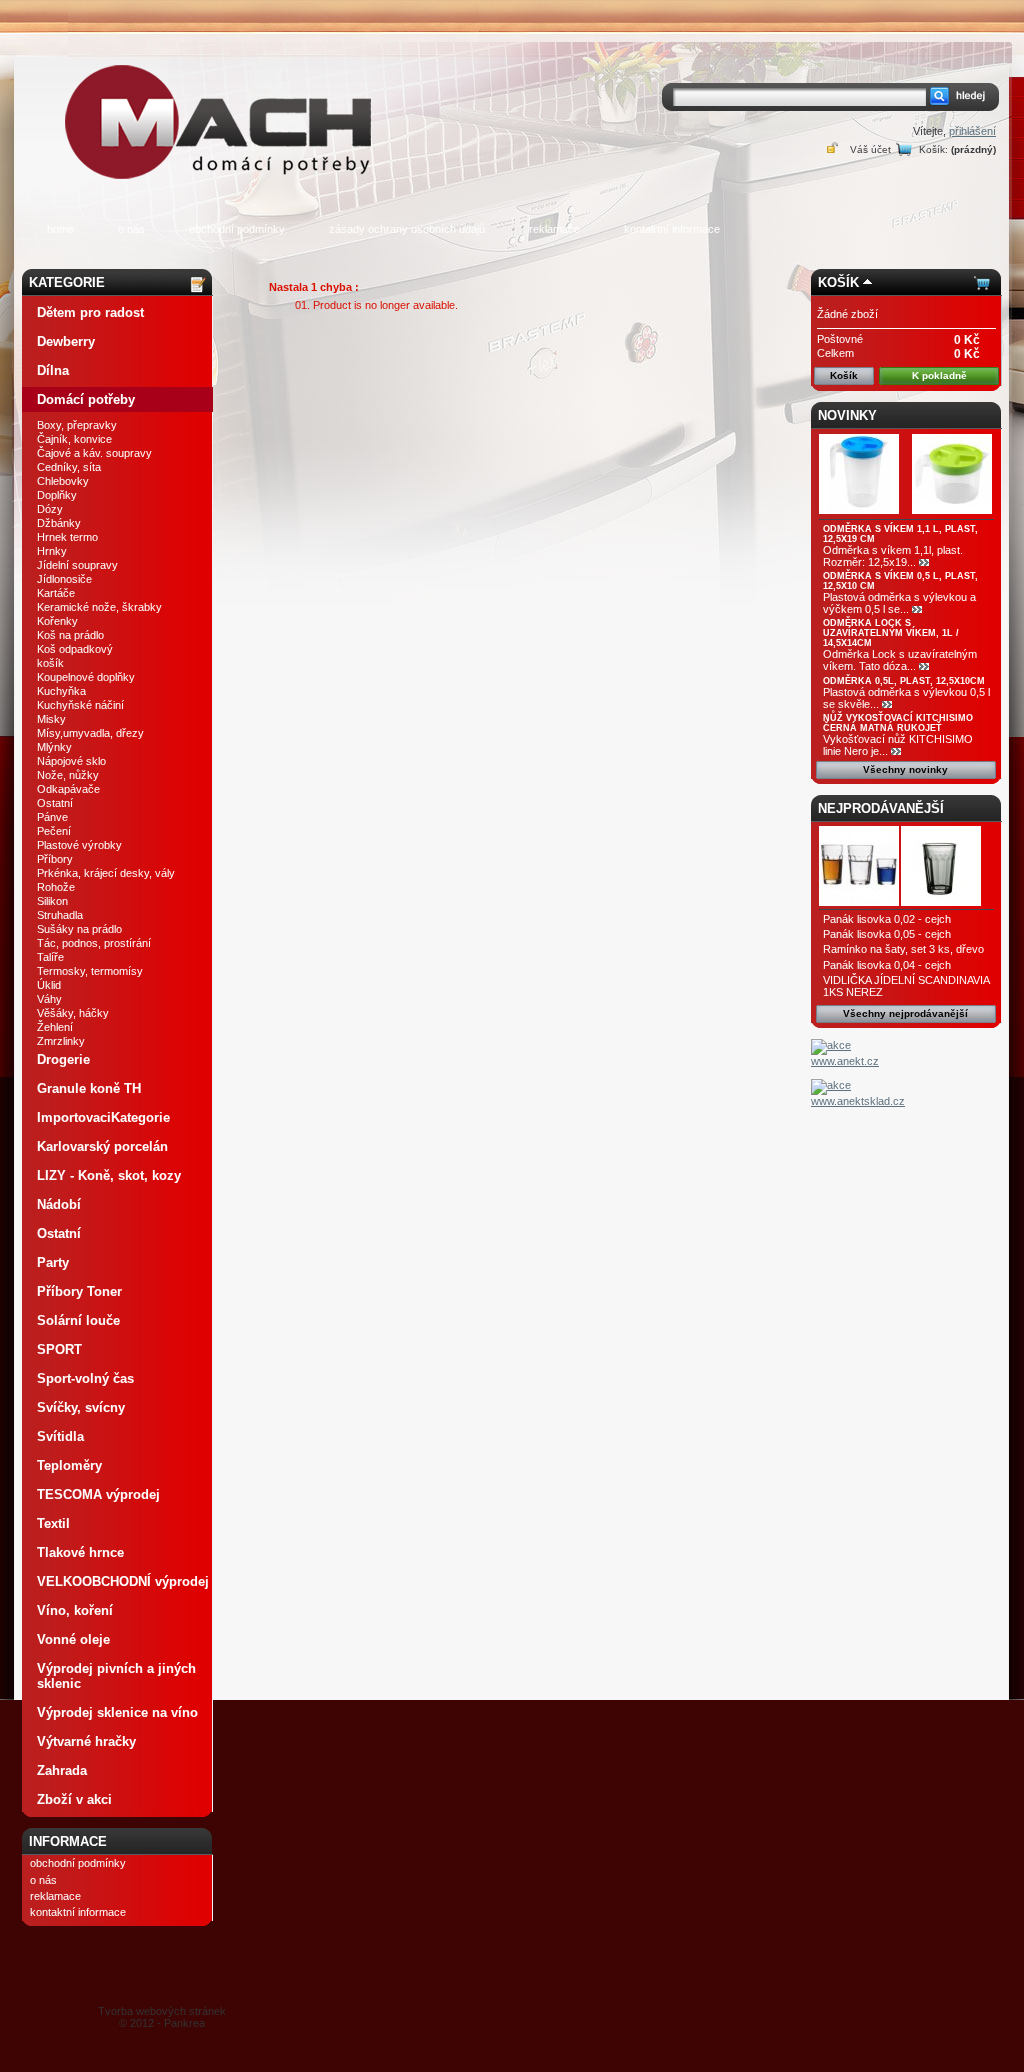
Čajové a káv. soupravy (94, 453)
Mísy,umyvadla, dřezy (90, 733)
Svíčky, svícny (81, 1407)
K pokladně (939, 375)
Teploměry (69, 1465)
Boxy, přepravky (77, 425)
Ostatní (55, 803)
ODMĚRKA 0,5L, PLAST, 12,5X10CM (904, 681)
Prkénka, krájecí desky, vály (106, 873)
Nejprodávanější (881, 808)
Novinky (847, 415)
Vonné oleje (73, 1639)
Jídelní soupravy (77, 565)
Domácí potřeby (86, 399)
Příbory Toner (79, 1291)
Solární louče (78, 1320)
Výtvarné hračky (86, 1741)
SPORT (59, 1349)
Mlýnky (54, 747)
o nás (131, 229)
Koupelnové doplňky (86, 677)
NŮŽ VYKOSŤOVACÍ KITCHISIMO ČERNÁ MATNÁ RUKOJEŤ (898, 723)
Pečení (54, 831)
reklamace (554, 229)
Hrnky (52, 551)
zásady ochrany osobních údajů (407, 229)
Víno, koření (75, 1610)
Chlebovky (63, 481)
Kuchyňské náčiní (80, 705)
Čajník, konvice (74, 439)
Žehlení (55, 1027)
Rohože (56, 887)
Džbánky (59, 523)
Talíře (50, 957)
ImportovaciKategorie (103, 1117)
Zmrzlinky (61, 1041)
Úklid (49, 985)
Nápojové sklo (71, 761)
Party (53, 1262)
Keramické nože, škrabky (99, 607)
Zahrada (62, 1770)
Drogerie (63, 1059)
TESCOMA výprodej (98, 1494)
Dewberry (66, 341)
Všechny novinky (905, 769)
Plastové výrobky (79, 845)
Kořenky (57, 621)
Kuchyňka (61, 691)
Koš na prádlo (70, 635)
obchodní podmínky (237, 229)
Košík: (933, 149)
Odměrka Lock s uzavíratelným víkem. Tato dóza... (900, 660)
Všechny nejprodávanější (905, 1013)
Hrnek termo (67, 537)
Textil (53, 1523)
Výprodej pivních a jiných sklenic (116, 1676)
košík (50, 663)
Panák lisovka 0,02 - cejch (887, 919)
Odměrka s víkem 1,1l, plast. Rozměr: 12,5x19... (893, 556)
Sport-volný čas (85, 1378)
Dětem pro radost (90, 312)
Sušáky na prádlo (79, 929)
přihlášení (972, 131)
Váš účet (870, 149)
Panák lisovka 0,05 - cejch (887, 934)
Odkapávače (68, 789)
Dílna (53, 370)
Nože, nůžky (68, 775)
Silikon (52, 901)
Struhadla (60, 915)
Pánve (52, 817)
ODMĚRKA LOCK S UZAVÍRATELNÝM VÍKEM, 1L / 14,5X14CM (891, 633)
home (60, 229)
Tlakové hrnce (80, 1552)
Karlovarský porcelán (102, 1146)
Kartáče (56, 593)
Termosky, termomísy (90, 971)
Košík (838, 282)
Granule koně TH (89, 1088)
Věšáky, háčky (73, 1013)
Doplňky (57, 495)
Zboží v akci (74, 1799)
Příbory (55, 859)
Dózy (50, 509)
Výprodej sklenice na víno (117, 1712)
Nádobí (59, 1204)
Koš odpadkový (75, 649)
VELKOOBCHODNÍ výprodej (123, 1581)
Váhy (49, 999)
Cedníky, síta (69, 467)
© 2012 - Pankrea (162, 2017)
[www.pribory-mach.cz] (222, 93)
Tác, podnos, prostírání (94, 943)
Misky (51, 719)
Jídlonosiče (64, 579)
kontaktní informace (672, 229)
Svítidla (60, 1436)
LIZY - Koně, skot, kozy (109, 1175)
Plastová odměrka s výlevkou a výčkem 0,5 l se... (899, 603)
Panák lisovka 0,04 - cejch (887, 965)
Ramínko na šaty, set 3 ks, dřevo (903, 949)
